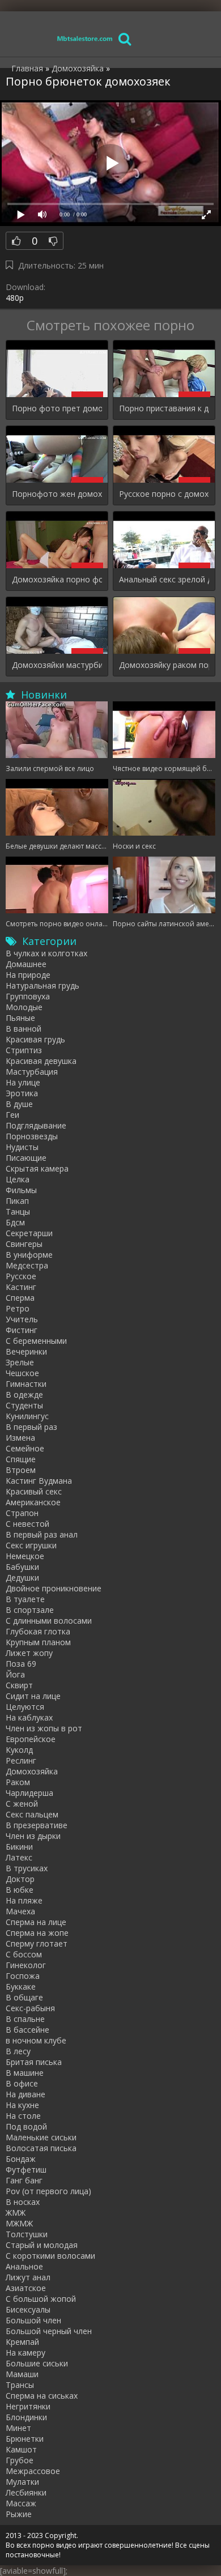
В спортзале (30, 1610)
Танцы (18, 1212)
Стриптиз (24, 1050)
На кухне (22, 2105)
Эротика (22, 1093)
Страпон (22, 1513)
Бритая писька (34, 2062)
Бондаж (21, 2159)
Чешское (22, 1373)
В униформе (29, 1255)
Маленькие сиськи (41, 2137)
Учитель (22, 1319)
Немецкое (25, 1556)
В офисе (22, 2083)
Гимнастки (26, 1384)
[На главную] (85, 38)
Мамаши (22, 2374)
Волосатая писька (41, 2148)
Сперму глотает (37, 1943)
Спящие (21, 1459)
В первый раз (31, 1427)
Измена (20, 1438)
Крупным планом (38, 1642)
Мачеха (20, 1911)
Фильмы (21, 1190)
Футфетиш (26, 2170)
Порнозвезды (32, 1136)
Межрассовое (33, 2471)
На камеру (25, 2353)
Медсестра (27, 1265)
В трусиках (27, 1868)
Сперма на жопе (37, 1933)
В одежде (24, 1395)
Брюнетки (25, 2439)
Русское (21, 1276)
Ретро (18, 1308)
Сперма (20, 1298)
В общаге (24, 1997)
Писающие (26, 1158)
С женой (22, 1804)
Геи (12, 1115)
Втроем (21, 1470)
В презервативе (37, 1825)
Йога (15, 1674)
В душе (19, 1104)
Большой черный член (49, 2331)
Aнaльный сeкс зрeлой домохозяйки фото (164, 579)
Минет (18, 2428)
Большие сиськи (37, 2363)
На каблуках (29, 1717)
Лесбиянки (26, 2492)
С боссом (24, 1954)
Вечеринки (26, 1351)
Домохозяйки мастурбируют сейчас (57, 665)
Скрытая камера (37, 1168)
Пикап (17, 1201)
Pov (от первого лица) (48, 2191)
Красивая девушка (41, 1061)
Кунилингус (27, 1416)
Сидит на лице (33, 1696)
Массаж (21, 2503)
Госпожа (23, 1976)
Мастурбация (32, 1072)
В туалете (25, 1599)
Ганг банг (24, 2180)
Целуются (25, 1707)
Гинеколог (26, 1965)
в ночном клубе (36, 2040)
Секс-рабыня (30, 2008)
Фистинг (22, 1330)
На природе (28, 975)
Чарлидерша (29, 1793)
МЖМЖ (19, 2223)
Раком (18, 1782)
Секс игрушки (31, 1545)
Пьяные (20, 1018)
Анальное (24, 2266)
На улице (23, 1082)
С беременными (36, 1341)
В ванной (24, 1029)
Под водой (26, 2126)
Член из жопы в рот (44, 1728)
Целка (18, 1179)
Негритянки (28, 2406)
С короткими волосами (50, 2256)
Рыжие (19, 2514)
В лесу (18, 2051)
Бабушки (22, 1567)
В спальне (25, 2019)
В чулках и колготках (46, 953)
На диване (25, 2094)
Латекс (19, 1857)
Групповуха (28, 996)
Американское (33, 1502)
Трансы (20, 2385)
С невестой (27, 1524)
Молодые (24, 1007)
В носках (23, 2202)
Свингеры (24, 1244)
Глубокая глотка (38, 1631)
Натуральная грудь (42, 985)
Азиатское (26, 2288)
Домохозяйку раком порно (164, 665)
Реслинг (21, 1760)
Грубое (20, 2460)
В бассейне (27, 2030)
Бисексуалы (28, 2309)
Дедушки (22, 1577)
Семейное (25, 1448)
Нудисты (22, 1147)
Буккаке (21, 1987)
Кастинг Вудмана (39, 1481)
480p (15, 298)
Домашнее (26, 964)
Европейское (31, 1739)
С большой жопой (41, 2299)
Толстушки (27, 2234)
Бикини (19, 1847)
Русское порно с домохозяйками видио (164, 494)
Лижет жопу (29, 1653)
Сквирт (19, 1685)
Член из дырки (33, 1836)
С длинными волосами (49, 1621)
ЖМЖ (16, 2213)
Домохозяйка (32, 1771)
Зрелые (20, 1362)
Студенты (24, 1405)
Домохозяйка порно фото (57, 579)
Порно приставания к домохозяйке (164, 408)
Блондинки (26, 2417)
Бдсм (15, 1222)
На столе (23, 2116)
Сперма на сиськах (42, 2396)
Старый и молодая (42, 2245)
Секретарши (29, 1233)
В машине (25, 2073)
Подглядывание (36, 1125)
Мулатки (22, 2482)
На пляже (24, 1900)
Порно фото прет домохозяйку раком (57, 408)
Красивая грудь (35, 1039)
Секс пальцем (32, 1814)
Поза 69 (21, 1664)
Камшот (21, 2449)
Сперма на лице (36, 1922)
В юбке (20, 1890)
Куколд (19, 1750)
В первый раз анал (42, 1534)
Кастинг (21, 1287)
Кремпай (22, 2342)
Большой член (33, 2320)
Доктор (20, 1879)
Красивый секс (34, 1491)
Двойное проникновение (54, 1588)
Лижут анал (28, 2277)
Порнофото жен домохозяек (57, 494)
